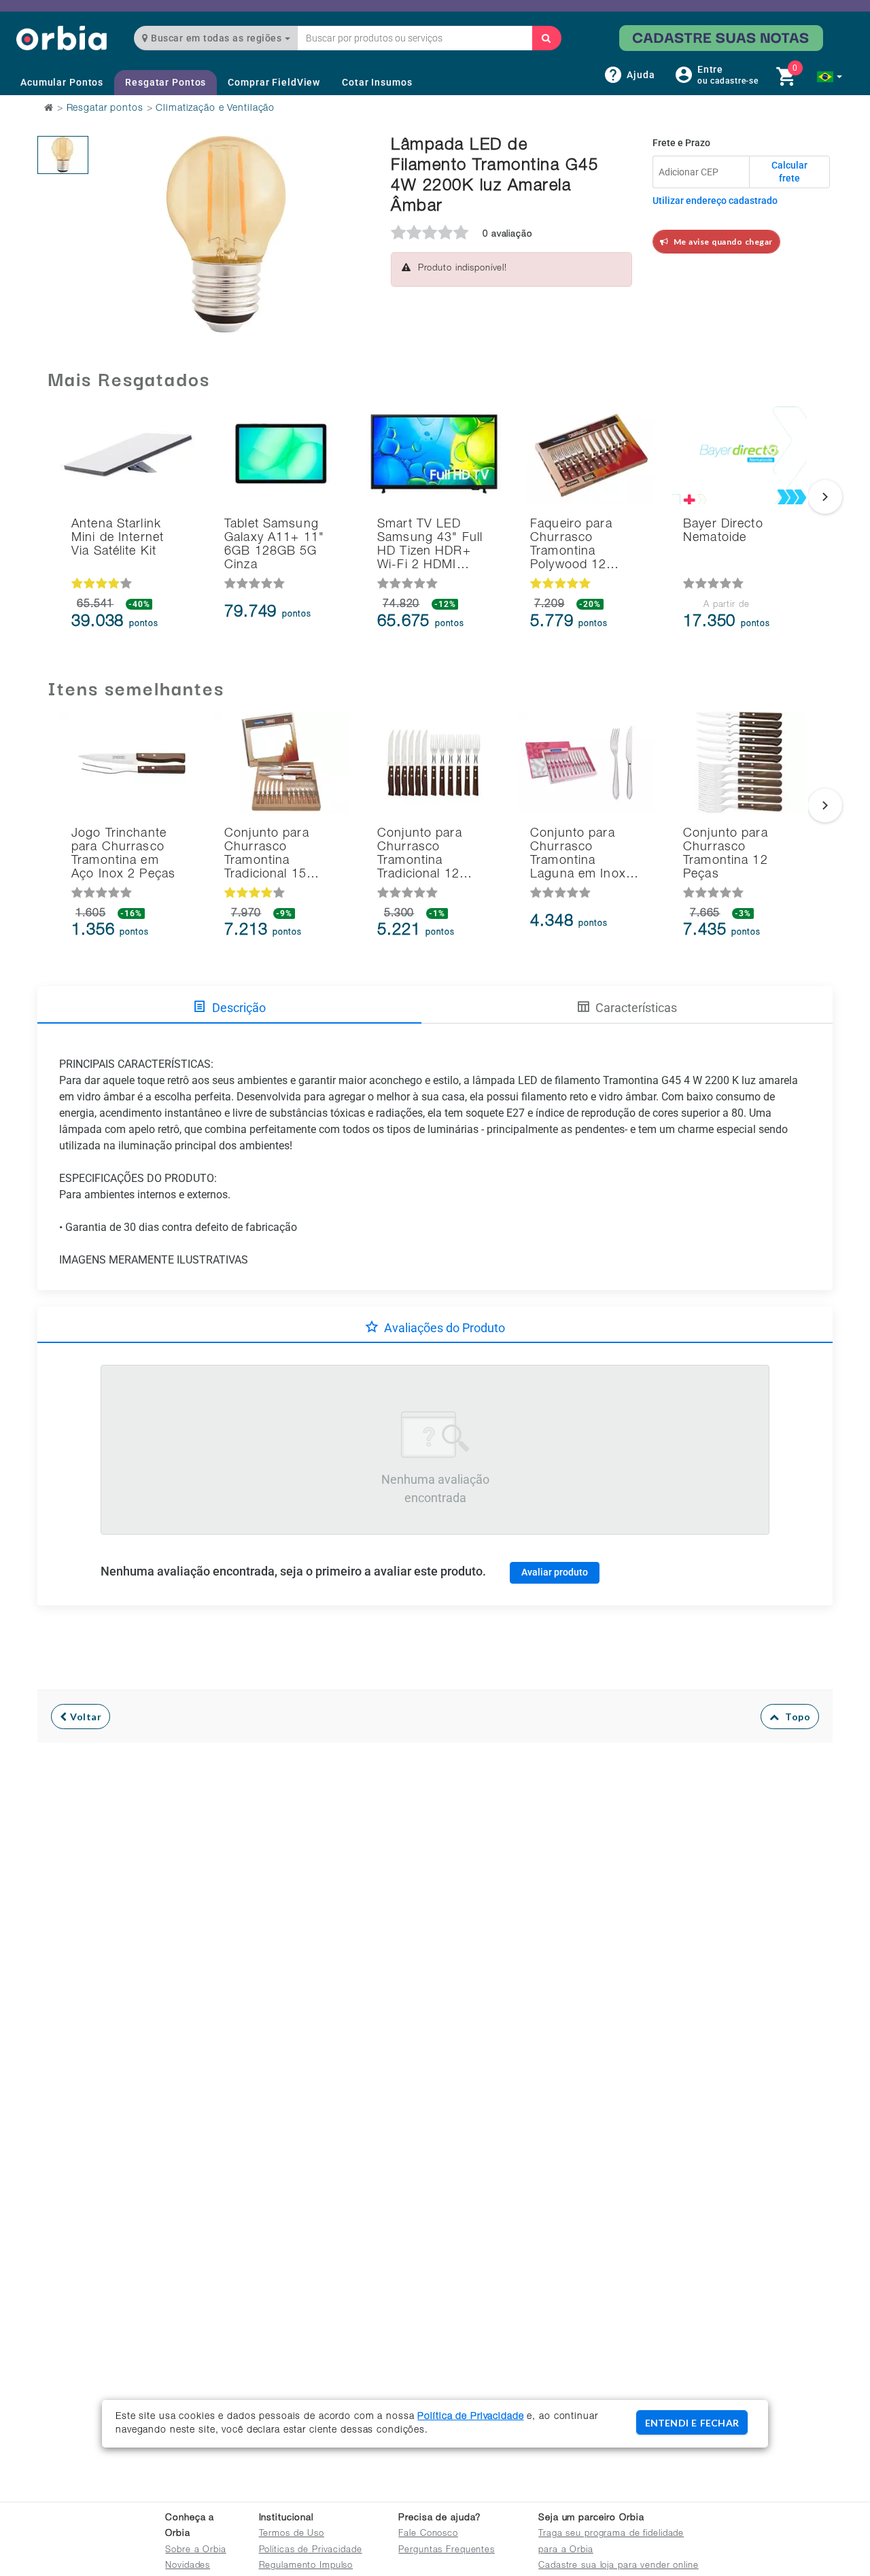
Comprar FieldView (274, 82)
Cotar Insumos (377, 82)
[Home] (62, 38)
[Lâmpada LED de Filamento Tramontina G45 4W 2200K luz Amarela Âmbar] (63, 155)
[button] (830, 77)
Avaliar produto (555, 1572)
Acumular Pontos (62, 82)
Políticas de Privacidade (311, 2551)
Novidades (188, 2566)
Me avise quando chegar (721, 242)
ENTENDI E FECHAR (692, 2423)
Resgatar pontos (105, 109)
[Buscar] (546, 38)
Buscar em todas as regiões (216, 38)
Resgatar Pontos (166, 82)
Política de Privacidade (470, 2417)
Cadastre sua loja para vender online (619, 2566)
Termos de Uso (292, 2534)
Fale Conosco (428, 2534)
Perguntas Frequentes (447, 2551)
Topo (795, 1717)
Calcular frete (789, 172)
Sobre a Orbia (195, 2551)
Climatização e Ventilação (215, 109)
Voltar (85, 1717)
